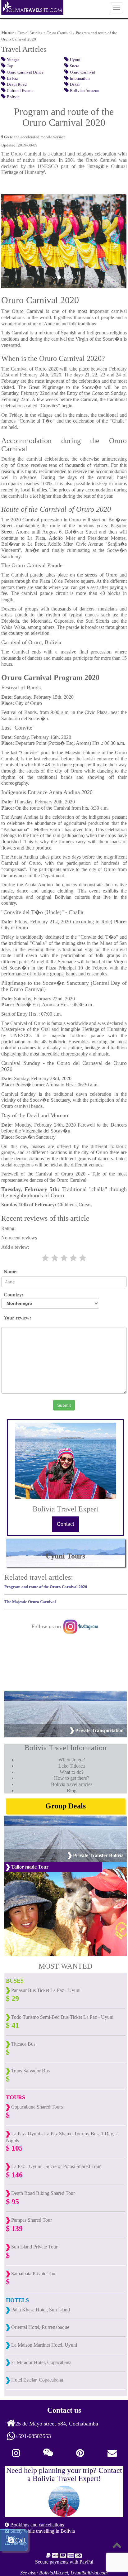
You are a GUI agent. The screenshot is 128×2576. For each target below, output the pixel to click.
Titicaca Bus (23, 2044)
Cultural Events (20, 91)
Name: (9, 1272)
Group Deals (66, 1806)
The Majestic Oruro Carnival (30, 1602)
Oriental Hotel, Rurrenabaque (40, 2327)
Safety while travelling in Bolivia (42, 2531)
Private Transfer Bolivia (98, 1855)
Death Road (17, 84)
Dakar (75, 84)
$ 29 (12, 1999)
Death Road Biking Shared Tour (42, 2193)
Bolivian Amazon (85, 91)
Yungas (13, 60)
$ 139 (14, 2229)
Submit (64, 1405)
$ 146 (14, 2175)
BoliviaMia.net (54, 2573)
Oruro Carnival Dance (25, 72)
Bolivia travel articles (72, 1784)
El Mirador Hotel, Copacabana (41, 2362)
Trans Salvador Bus (30, 2071)
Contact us (64, 2410)
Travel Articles (30, 33)
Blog (72, 1791)
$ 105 (14, 2148)
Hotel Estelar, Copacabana (37, 2380)
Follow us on (47, 1626)
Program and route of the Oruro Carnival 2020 (46, 1587)
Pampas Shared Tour (31, 2220)
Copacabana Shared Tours (36, 2107)
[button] (13, 241)
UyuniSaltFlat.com (89, 2573)
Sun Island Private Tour (34, 2247)
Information (80, 79)
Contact (65, 1524)
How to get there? (72, 1778)
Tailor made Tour (29, 1867)
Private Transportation (99, 1730)
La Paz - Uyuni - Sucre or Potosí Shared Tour (55, 2166)
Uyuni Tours (65, 1556)
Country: (12, 1295)
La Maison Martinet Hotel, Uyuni (43, 2345)
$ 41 (12, 2025)
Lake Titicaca (72, 1766)
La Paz (12, 79)
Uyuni (75, 60)
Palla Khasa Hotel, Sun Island (40, 2310)
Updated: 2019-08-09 (19, 145)
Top (10, 66)
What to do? (72, 1772)
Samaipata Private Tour (33, 2274)
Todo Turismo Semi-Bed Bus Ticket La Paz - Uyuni (62, 2017)
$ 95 (12, 2202)
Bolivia (13, 97)
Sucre (75, 66)
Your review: (16, 1318)
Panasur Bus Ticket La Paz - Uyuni (45, 1990)
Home (7, 33)
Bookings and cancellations (37, 2525)
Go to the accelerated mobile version (34, 137)
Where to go (71, 1760)
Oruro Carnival (59, 33)
